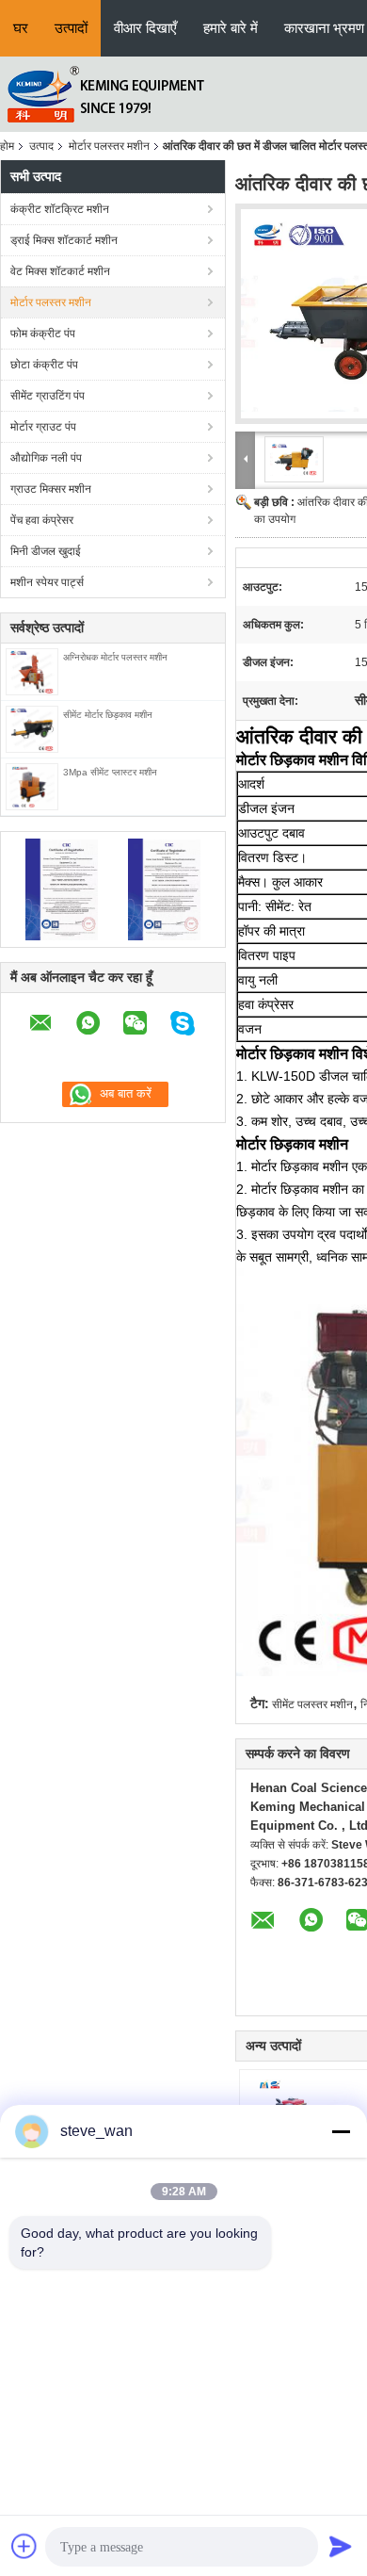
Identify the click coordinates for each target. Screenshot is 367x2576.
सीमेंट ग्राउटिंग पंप (48, 396)
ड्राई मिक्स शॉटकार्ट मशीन (64, 240)
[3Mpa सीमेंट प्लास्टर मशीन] (32, 786)
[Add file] (24, 2546)
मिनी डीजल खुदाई (46, 551)
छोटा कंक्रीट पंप (44, 365)
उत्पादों (71, 28)
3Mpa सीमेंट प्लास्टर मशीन (110, 772)
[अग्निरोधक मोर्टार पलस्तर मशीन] (32, 671)
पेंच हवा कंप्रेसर (42, 520)
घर (21, 28)
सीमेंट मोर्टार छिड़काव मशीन (108, 715)
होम (7, 146)
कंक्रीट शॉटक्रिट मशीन (60, 209)
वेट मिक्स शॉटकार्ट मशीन (60, 271)
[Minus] (341, 2131)
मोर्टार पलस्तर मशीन (109, 146)
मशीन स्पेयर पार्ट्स (47, 582)
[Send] (341, 2546)
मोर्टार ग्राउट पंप (43, 427)
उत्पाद (41, 146)
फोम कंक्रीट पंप (43, 334)
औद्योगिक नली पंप (46, 458)
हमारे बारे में (231, 28)
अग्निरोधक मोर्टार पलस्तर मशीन (115, 657)
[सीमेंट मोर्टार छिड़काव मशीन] (32, 728)
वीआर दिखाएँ (145, 28)
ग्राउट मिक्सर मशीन (51, 489)
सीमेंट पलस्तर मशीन (312, 1704)
